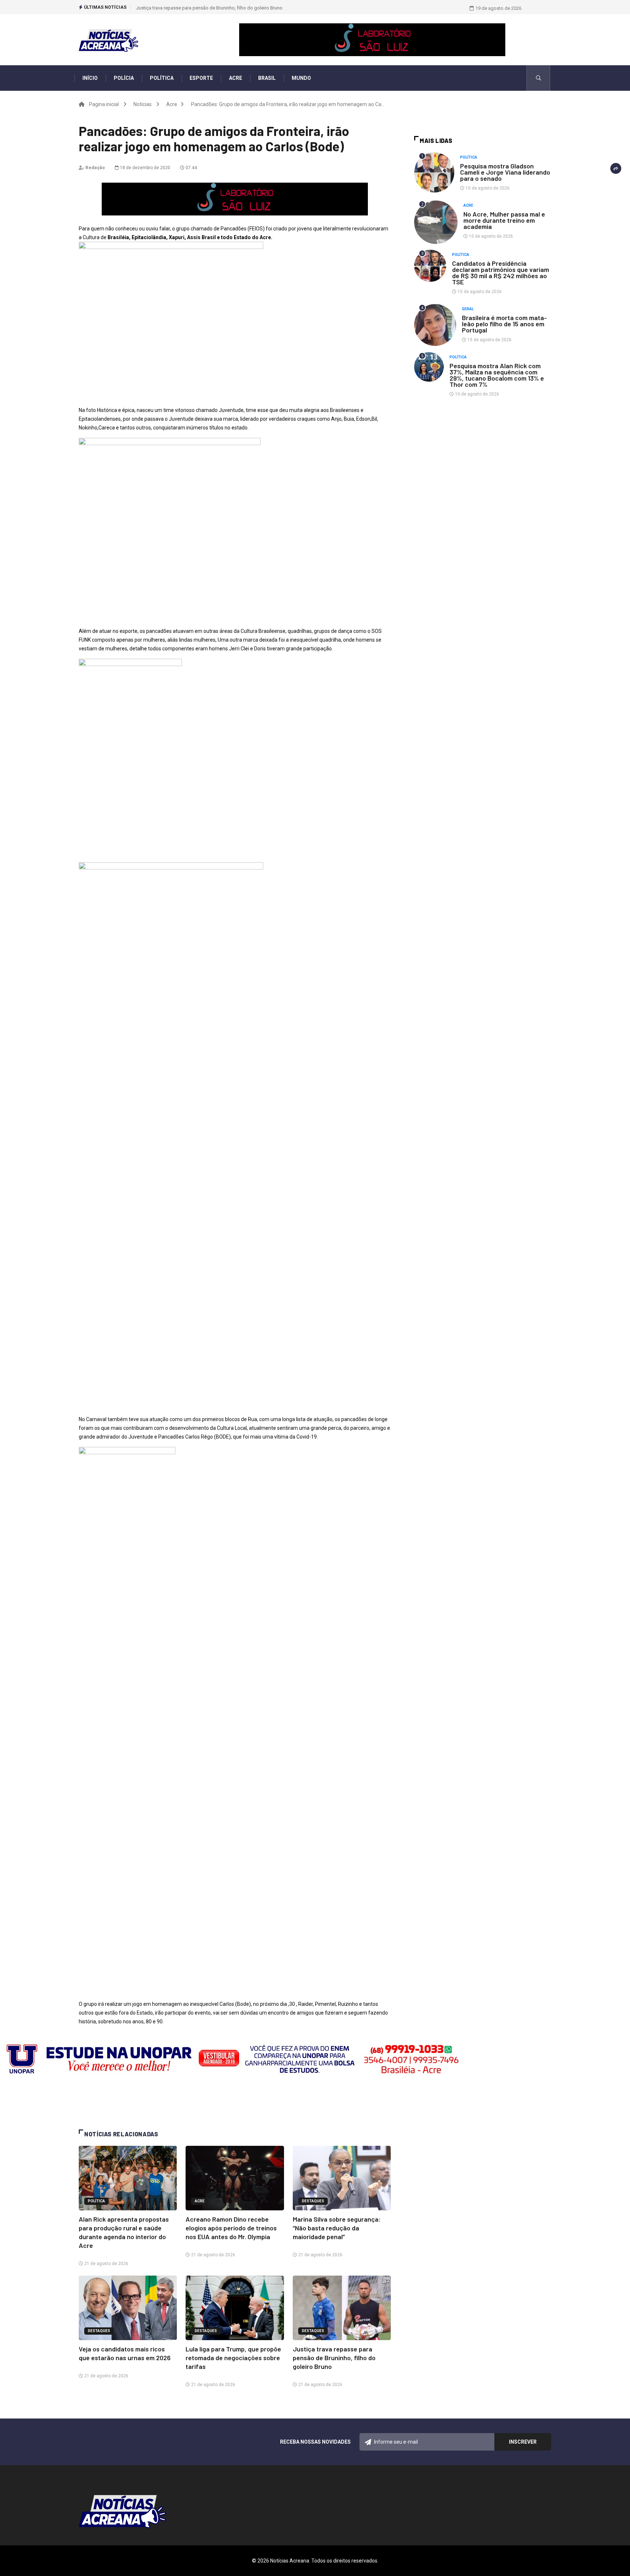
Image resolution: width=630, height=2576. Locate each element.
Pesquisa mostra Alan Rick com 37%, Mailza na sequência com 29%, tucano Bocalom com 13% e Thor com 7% (497, 375)
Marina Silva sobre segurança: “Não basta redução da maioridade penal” (337, 2228)
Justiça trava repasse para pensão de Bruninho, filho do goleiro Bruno (209, 8)
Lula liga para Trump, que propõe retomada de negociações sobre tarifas (233, 2358)
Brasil (267, 78)
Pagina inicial (104, 104)
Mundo (301, 78)
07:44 (191, 168)
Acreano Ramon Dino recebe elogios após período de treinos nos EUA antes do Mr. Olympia (231, 2228)
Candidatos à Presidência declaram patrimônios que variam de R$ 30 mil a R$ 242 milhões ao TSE (501, 273)
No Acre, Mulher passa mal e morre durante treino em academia (504, 220)
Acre (236, 78)
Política (162, 78)
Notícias (143, 104)
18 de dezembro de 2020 (145, 168)
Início (90, 78)
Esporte (201, 78)
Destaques (313, 2201)
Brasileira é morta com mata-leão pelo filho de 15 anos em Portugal (504, 324)
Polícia (124, 78)
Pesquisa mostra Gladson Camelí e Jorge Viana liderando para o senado (505, 172)
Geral (468, 309)
